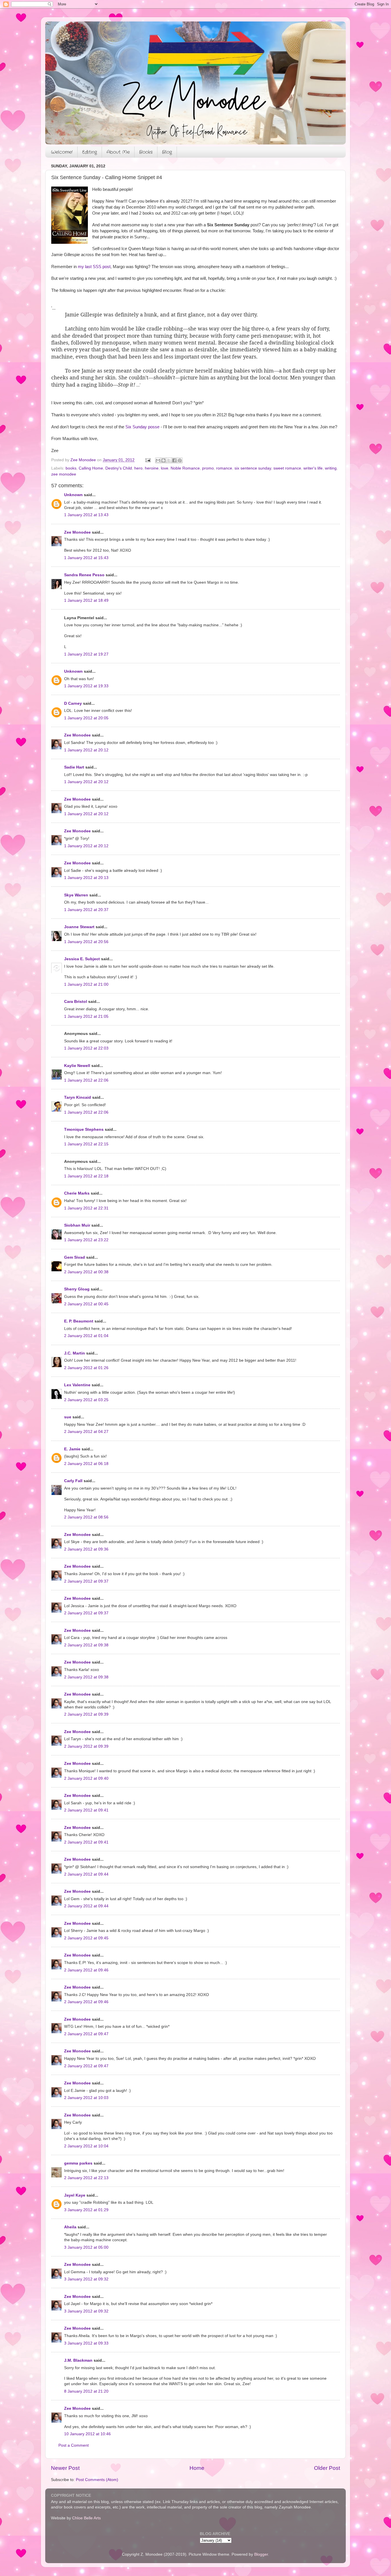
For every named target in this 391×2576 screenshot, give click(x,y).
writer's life (313, 468)
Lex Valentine (77, 1385)
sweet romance (287, 468)
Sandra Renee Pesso (84, 575)
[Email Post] (148, 460)
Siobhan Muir (77, 1225)
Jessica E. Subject (82, 959)
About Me (118, 152)
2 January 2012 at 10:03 (86, 2098)
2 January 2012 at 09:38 (86, 1645)
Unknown (73, 495)
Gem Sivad (75, 1257)
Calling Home (91, 468)
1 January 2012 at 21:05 (86, 1016)
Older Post (327, 2468)
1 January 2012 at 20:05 (86, 718)
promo (208, 468)
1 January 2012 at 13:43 (86, 515)
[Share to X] (169, 460)
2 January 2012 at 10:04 (86, 2146)
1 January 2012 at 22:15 (86, 1144)
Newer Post (65, 2468)
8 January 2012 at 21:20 (86, 2391)
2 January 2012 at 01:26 (86, 1368)
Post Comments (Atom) (97, 2480)
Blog (167, 152)
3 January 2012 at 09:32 (86, 2279)
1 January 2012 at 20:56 (86, 942)
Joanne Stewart (79, 927)
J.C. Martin (75, 1353)
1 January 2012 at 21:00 (86, 984)
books (71, 468)
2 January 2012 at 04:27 (86, 1432)
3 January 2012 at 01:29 (86, 2210)
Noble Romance (185, 468)
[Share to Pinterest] (180, 460)
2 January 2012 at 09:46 (86, 1970)
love (165, 468)
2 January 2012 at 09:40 (86, 1778)
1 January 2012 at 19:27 (86, 654)
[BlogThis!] (163, 460)
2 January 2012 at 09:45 (86, 1938)
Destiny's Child (119, 468)
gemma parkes (78, 2163)
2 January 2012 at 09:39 (86, 1714)
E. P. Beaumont (79, 1321)
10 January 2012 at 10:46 (87, 2434)
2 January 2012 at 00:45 (86, 1304)
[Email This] (158, 460)
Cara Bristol (76, 1002)
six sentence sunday (253, 468)
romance (224, 468)
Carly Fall (73, 1481)
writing (331, 468)
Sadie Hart (74, 767)
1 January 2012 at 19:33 (86, 686)
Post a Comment (74, 2445)
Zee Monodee (77, 532)
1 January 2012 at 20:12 (86, 750)
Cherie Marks (77, 1193)
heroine (152, 468)
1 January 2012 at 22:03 (86, 1048)
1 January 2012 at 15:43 (86, 558)
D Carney (73, 703)
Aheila (70, 2227)
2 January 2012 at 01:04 (86, 1336)
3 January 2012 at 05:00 (86, 2247)
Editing (90, 152)
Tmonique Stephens (84, 1129)
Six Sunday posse (142, 427)
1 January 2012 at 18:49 (86, 600)
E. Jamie (72, 1449)
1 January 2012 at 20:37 (86, 910)
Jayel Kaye (75, 2195)
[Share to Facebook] (174, 460)
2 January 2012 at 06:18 (86, 1464)
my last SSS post (94, 267)
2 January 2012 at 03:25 (86, 1400)
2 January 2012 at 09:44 (86, 1874)
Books (146, 152)
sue (68, 1417)
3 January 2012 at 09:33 (86, 2343)
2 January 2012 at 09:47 (86, 2034)
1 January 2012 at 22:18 (86, 1176)
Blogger (261, 2554)
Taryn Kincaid (78, 1097)
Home (197, 2468)
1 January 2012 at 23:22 (86, 1240)
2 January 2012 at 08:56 (86, 1517)
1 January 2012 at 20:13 (86, 878)
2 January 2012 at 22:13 (86, 2178)
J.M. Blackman (78, 2360)
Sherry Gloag (77, 1289)
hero (138, 468)
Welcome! (62, 152)
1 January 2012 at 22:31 (86, 1208)
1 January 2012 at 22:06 (86, 1080)
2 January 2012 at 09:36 (86, 1549)
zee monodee (64, 474)
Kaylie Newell (77, 1066)
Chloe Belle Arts (86, 2518)
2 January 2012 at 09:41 (86, 1810)
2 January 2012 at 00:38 (86, 1272)
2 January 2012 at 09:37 (86, 1581)
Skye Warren (76, 895)
